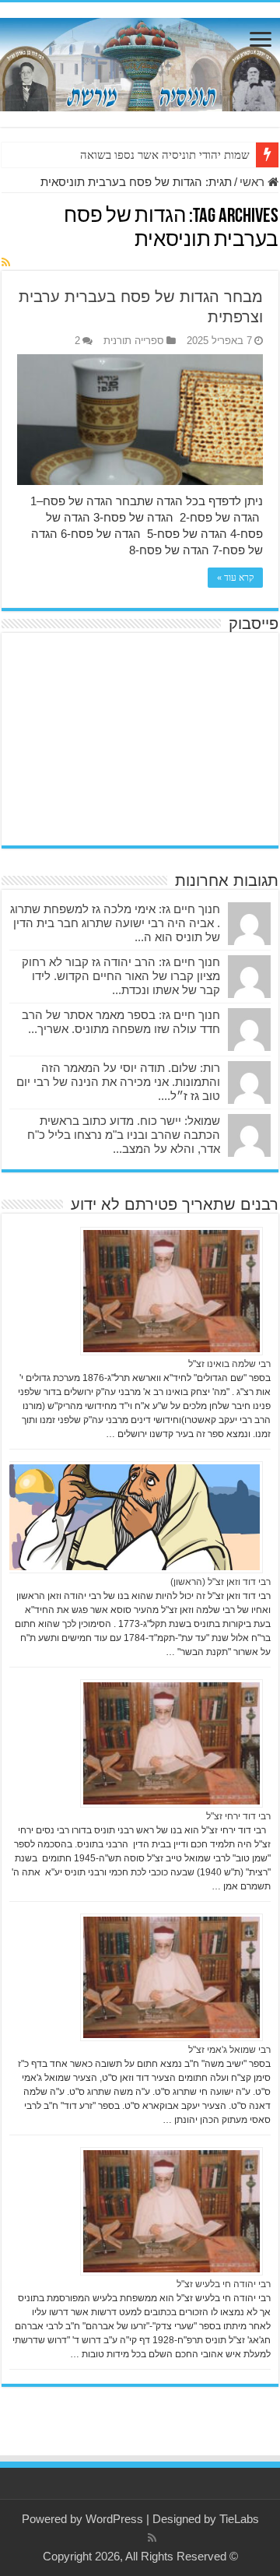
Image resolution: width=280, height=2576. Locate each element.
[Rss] (152, 2538)
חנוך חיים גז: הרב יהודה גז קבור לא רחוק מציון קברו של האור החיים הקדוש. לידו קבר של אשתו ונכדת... (121, 976)
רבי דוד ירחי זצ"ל (238, 1816)
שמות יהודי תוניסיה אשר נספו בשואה (165, 155)
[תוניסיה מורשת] (140, 62)
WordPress (114, 2519)
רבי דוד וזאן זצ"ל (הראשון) (220, 1582)
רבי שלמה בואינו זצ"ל (229, 1364)
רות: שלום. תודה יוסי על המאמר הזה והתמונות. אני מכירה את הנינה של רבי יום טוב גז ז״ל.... (118, 1082)
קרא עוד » (235, 578)
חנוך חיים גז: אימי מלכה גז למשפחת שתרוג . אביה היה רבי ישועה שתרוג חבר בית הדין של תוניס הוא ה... (115, 923)
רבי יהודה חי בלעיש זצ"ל (224, 2284)
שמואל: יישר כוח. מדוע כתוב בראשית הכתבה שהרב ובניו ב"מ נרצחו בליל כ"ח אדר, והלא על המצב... (124, 1135)
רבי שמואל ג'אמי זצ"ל (229, 2050)
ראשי (254, 182)
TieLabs (239, 2519)
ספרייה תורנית (134, 341)
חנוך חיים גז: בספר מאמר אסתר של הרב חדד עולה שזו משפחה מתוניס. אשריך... (121, 1022)
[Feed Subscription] (6, 262)
